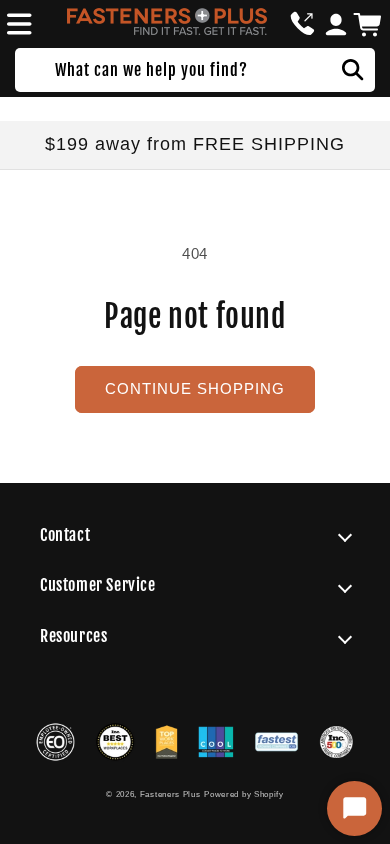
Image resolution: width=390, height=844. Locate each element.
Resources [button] (73, 636)
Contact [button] (65, 535)
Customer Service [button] (98, 585)
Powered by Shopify (244, 794)
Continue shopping (195, 388)
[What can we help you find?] (353, 70)
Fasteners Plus (170, 794)
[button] (16, 24)
